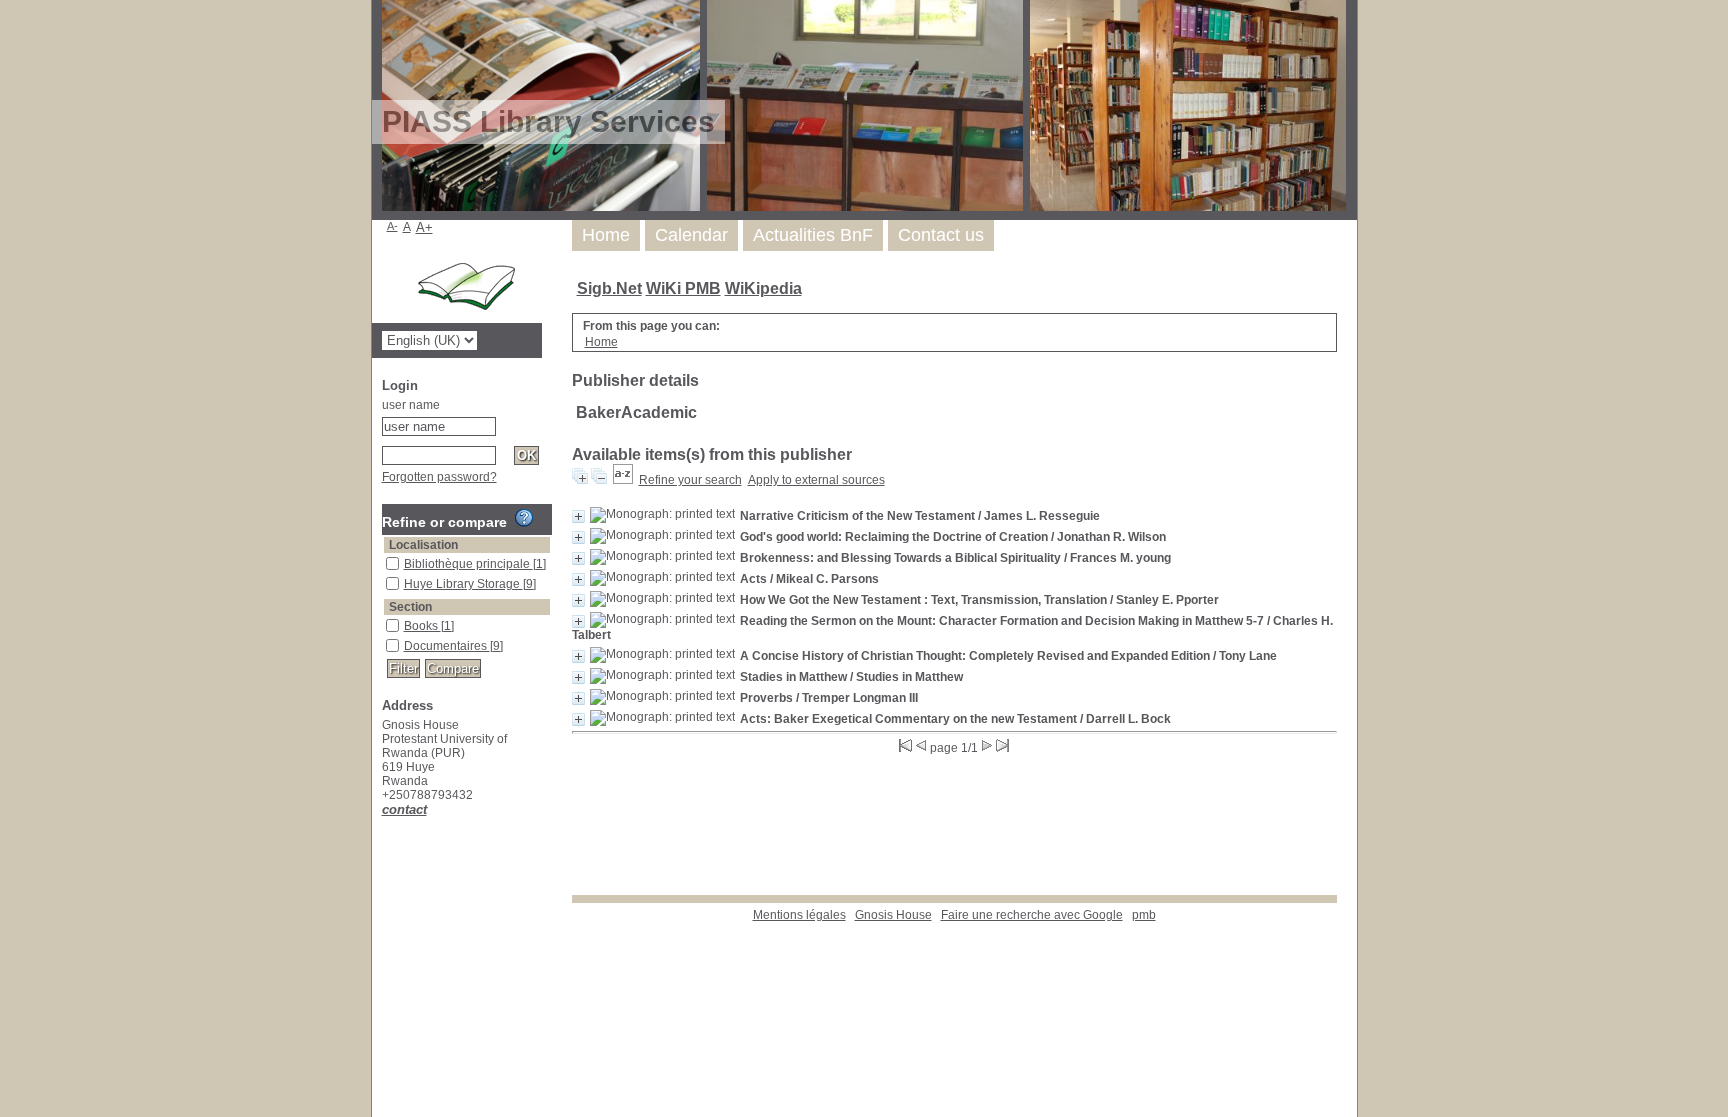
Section (410, 607)
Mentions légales (799, 915)
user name (411, 405)
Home (606, 235)
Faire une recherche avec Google (1032, 915)
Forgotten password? (439, 477)
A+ (424, 227)
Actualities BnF (813, 235)
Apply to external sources (816, 480)
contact (404, 809)
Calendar (691, 235)
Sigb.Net (609, 288)
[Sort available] (623, 480)
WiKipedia (763, 288)
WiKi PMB (683, 288)
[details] (578, 516)
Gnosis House (893, 915)
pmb (1144, 915)
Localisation (423, 545)
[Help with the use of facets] (524, 518)
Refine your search (690, 480)
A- (392, 226)
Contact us (941, 235)
